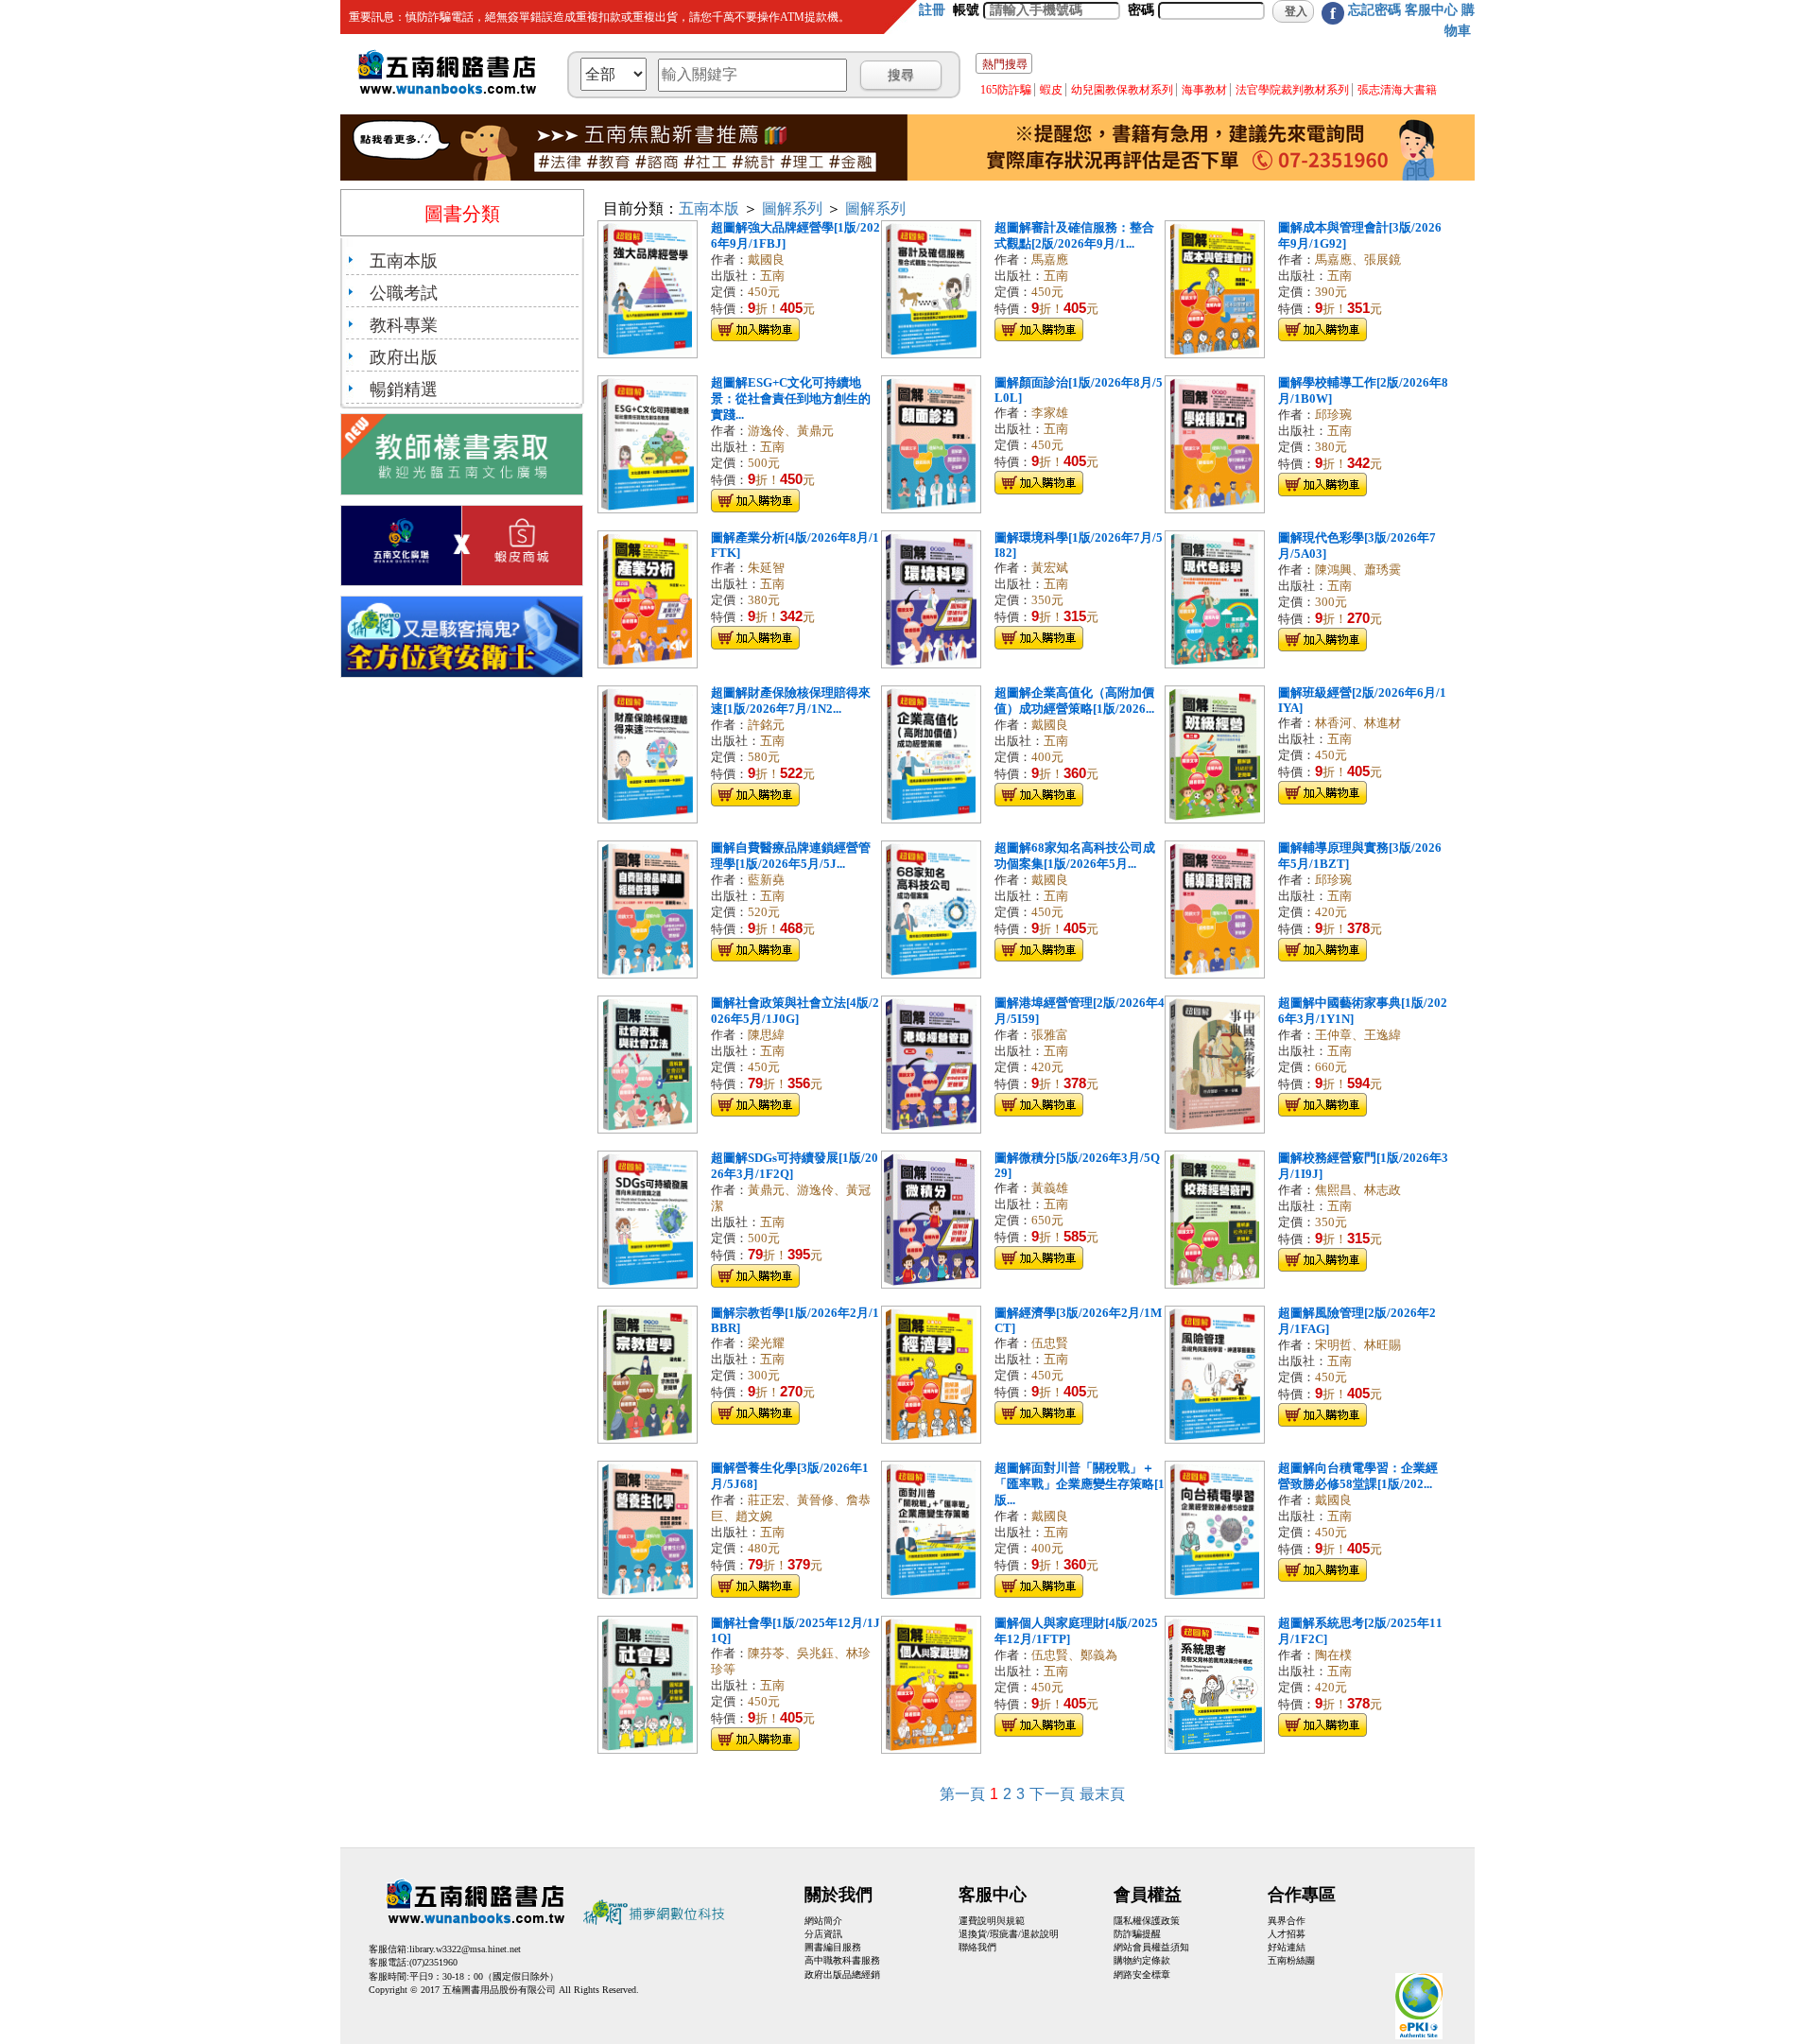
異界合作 (1287, 1921)
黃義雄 (1050, 1188)
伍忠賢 (1050, 1343)
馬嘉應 (1050, 260)
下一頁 (1052, 1794)
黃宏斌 (1050, 568)
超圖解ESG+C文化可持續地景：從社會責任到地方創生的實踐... (791, 399)
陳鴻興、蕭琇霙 (1358, 570)
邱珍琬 (1333, 415)
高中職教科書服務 (842, 1960)
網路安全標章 (1142, 1975)
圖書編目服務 (833, 1947)
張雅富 (1050, 1035)
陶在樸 (1333, 1655)
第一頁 (962, 1794)
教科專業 (404, 325)
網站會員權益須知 (1151, 1947)
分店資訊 (823, 1934)
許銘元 (766, 725)
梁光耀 (766, 1343)
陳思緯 (766, 1035)
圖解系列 (792, 208)
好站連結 (1287, 1947)
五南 (772, 276)
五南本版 (404, 261)
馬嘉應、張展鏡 (1358, 260)
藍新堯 (766, 880)
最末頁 (1102, 1794)
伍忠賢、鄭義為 (1074, 1655)
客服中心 (1431, 10)
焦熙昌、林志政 (1358, 1190)
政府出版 (404, 357)
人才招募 (1287, 1934)
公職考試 (404, 293)
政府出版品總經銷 (842, 1975)
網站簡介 (823, 1921)
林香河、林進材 (1358, 723)
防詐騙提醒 (1137, 1934)
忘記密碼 (1374, 10)
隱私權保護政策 (1147, 1921)
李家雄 (1050, 413)
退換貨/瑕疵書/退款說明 (1009, 1934)
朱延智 (766, 568)
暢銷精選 (404, 390)
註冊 (932, 10)
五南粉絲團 (1291, 1960)
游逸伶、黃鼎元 (791, 431)
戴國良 (766, 260)
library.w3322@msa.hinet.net (465, 1949)
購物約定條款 (1142, 1960)
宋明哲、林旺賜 (1358, 1345)
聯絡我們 (977, 1947)
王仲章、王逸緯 (1358, 1035)
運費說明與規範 (992, 1921)
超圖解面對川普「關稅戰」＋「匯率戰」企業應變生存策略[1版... (1080, 1484)
